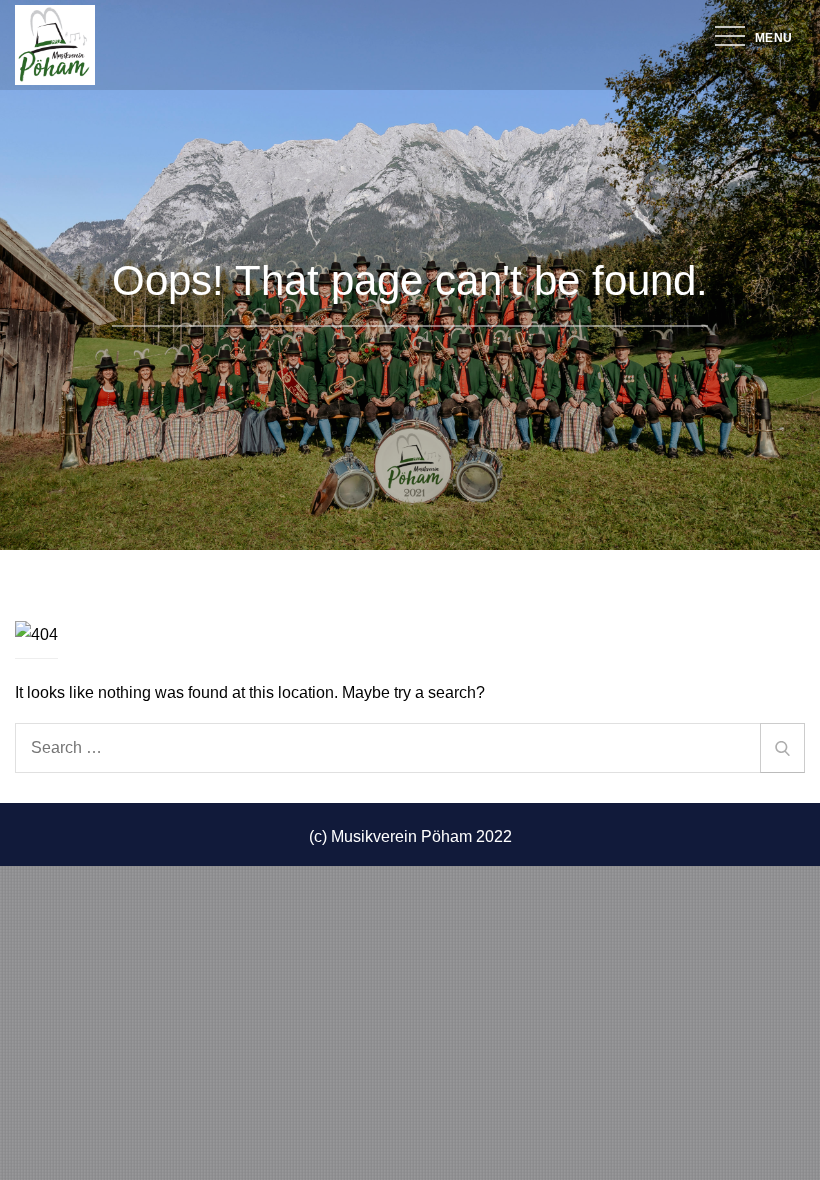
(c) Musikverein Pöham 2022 (410, 836)
